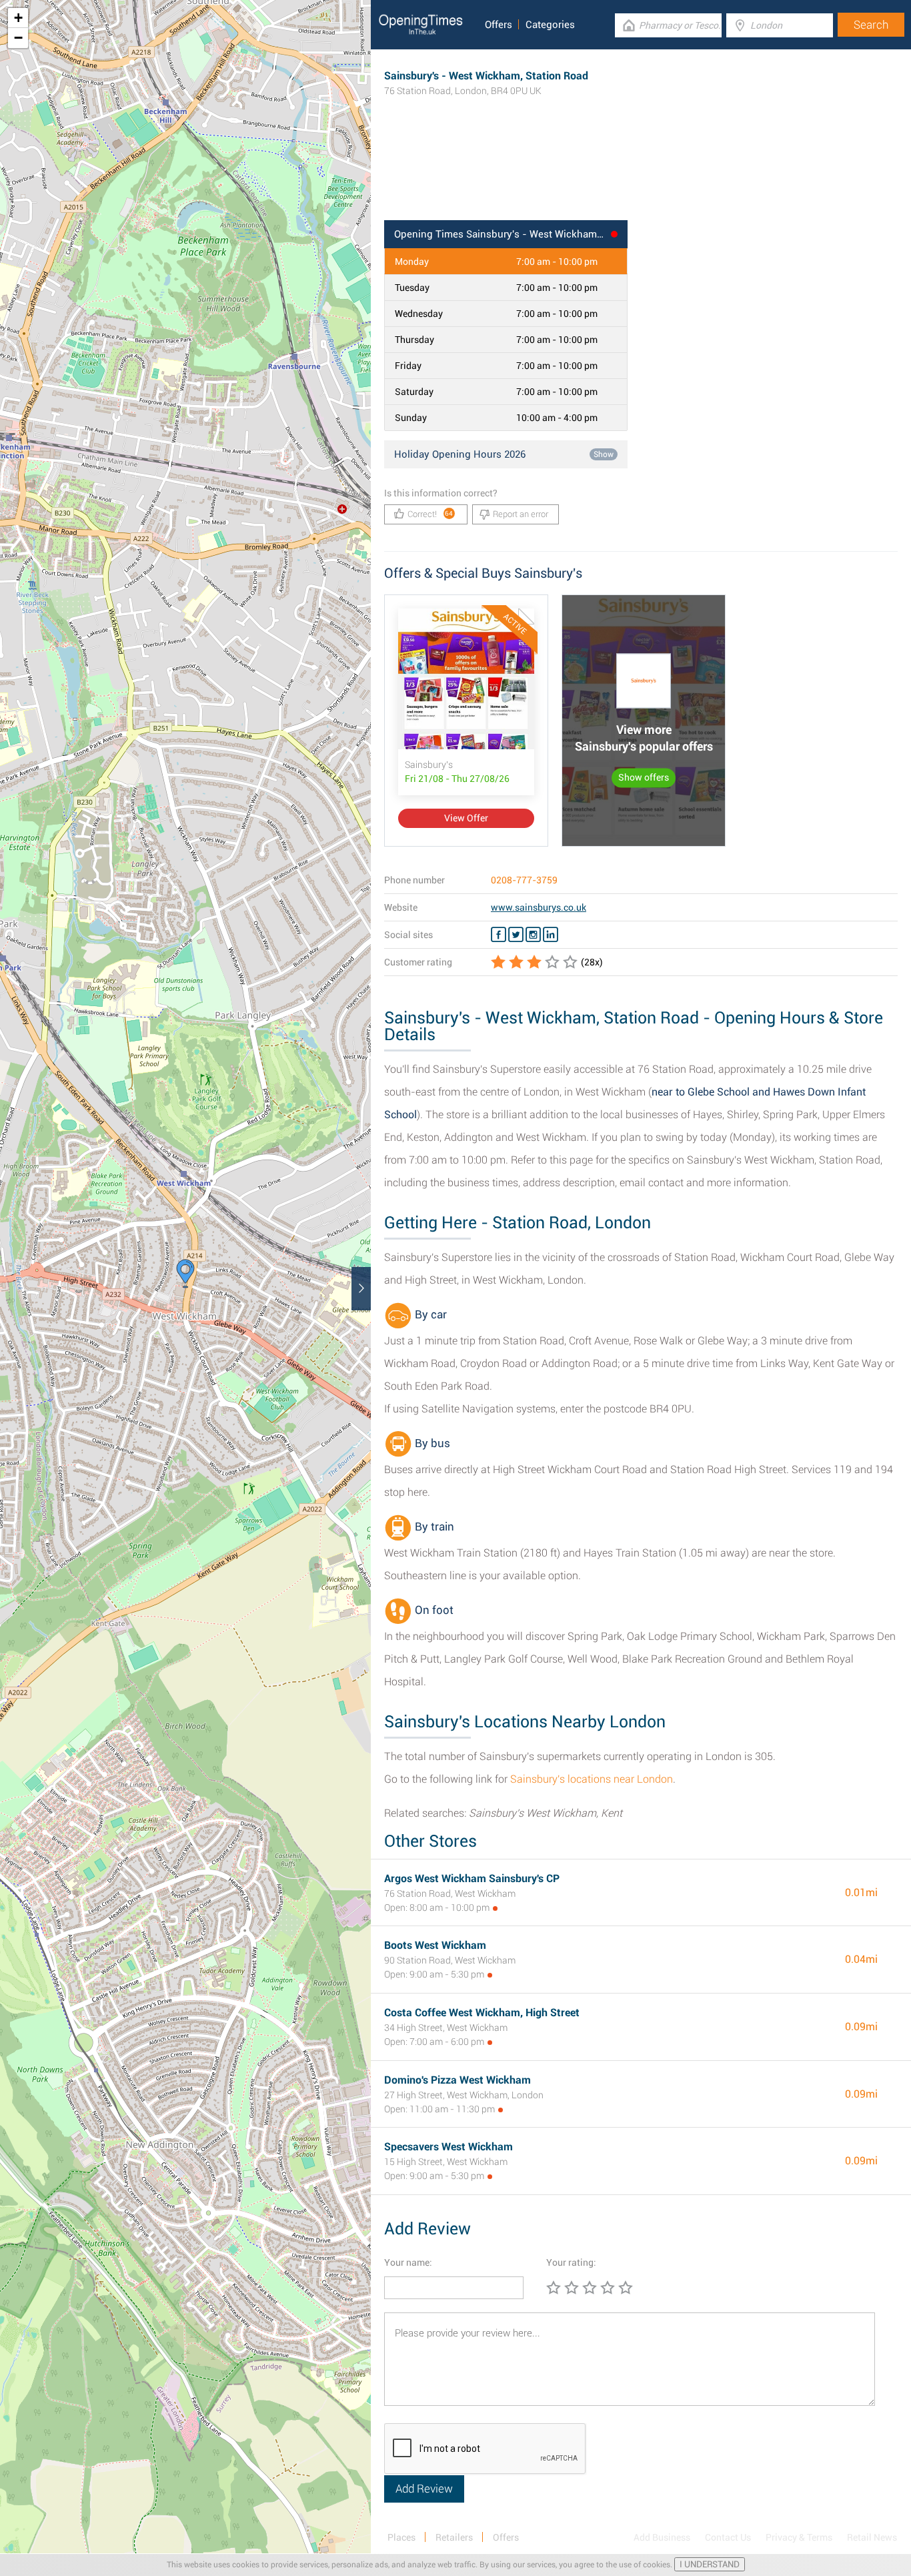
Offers (499, 25)
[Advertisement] (641, 177)
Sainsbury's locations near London (592, 1779)
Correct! (430, 514)
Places (401, 2537)
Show (604, 454)
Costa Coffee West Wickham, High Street (482, 2013)
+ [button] (18, 18)
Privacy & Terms (799, 2537)
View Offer (466, 818)
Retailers (454, 2537)
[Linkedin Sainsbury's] (551, 935)
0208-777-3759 (524, 880)
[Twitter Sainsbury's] (516, 935)
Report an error (521, 514)
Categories (550, 25)
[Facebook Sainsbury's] (499, 935)
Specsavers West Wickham (448, 2147)
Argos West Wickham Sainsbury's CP (472, 1878)
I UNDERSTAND (710, 2564)
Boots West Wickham (435, 1945)
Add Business (662, 2537)
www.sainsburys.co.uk (539, 907)
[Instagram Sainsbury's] (533, 935)
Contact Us (728, 2537)
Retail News (872, 2537)
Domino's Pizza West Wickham (458, 2080)
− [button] (18, 38)
